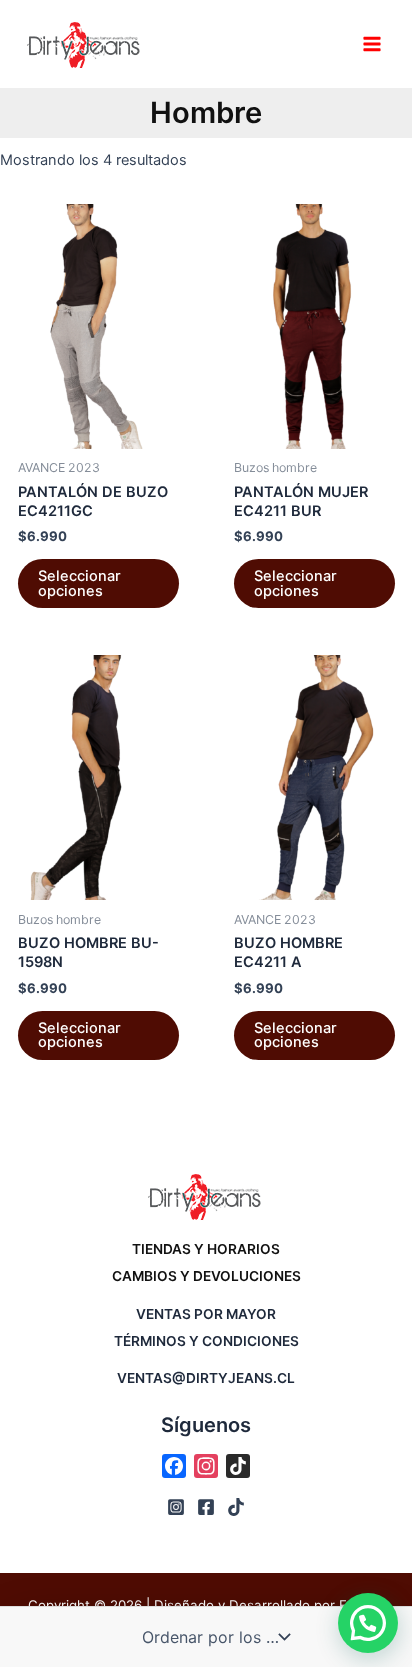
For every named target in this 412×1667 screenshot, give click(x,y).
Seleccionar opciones (79, 583)
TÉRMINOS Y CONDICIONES (206, 1341)
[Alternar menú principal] (372, 44)
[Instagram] (176, 1507)
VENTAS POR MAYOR (206, 1314)
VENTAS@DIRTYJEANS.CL (206, 1378)
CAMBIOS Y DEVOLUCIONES (206, 1276)
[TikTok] (236, 1507)
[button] (368, 1623)
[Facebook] (206, 1507)
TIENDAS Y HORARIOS (206, 1249)
